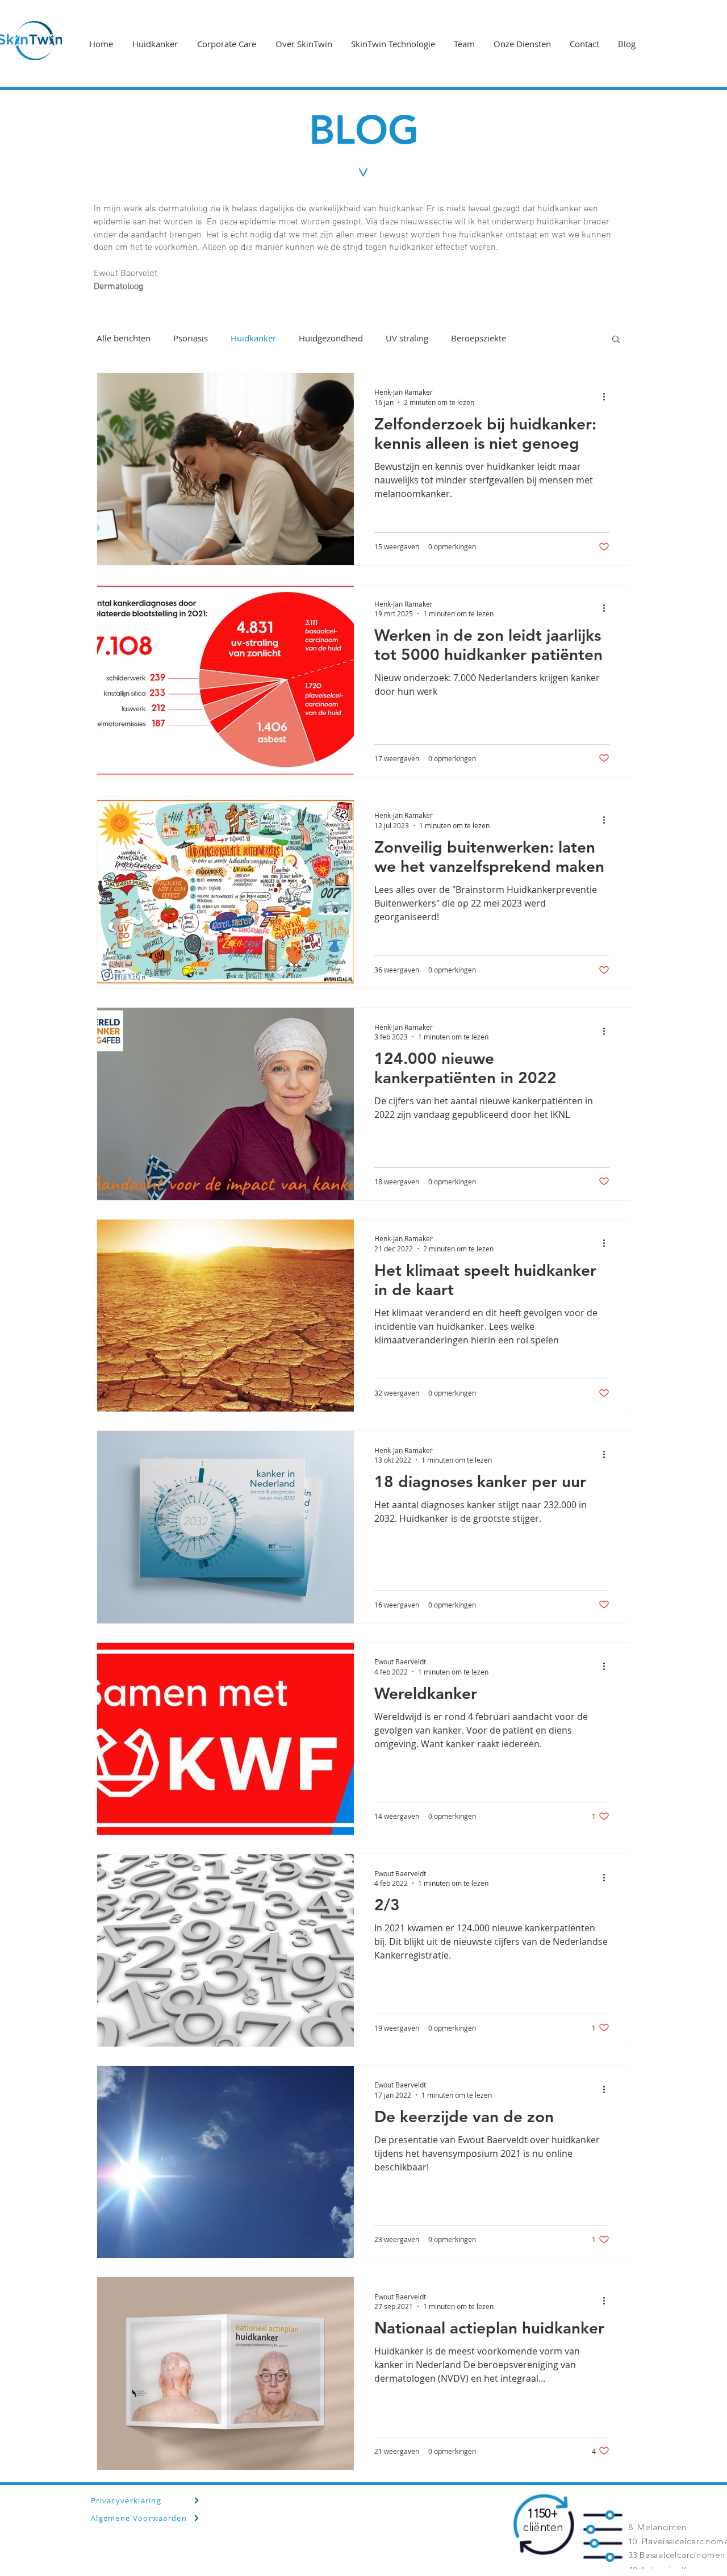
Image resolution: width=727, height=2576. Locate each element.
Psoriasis (191, 338)
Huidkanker (253, 338)
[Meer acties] (608, 396)
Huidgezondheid (331, 338)
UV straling (407, 338)
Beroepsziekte (479, 338)
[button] (616, 340)
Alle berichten (124, 338)
